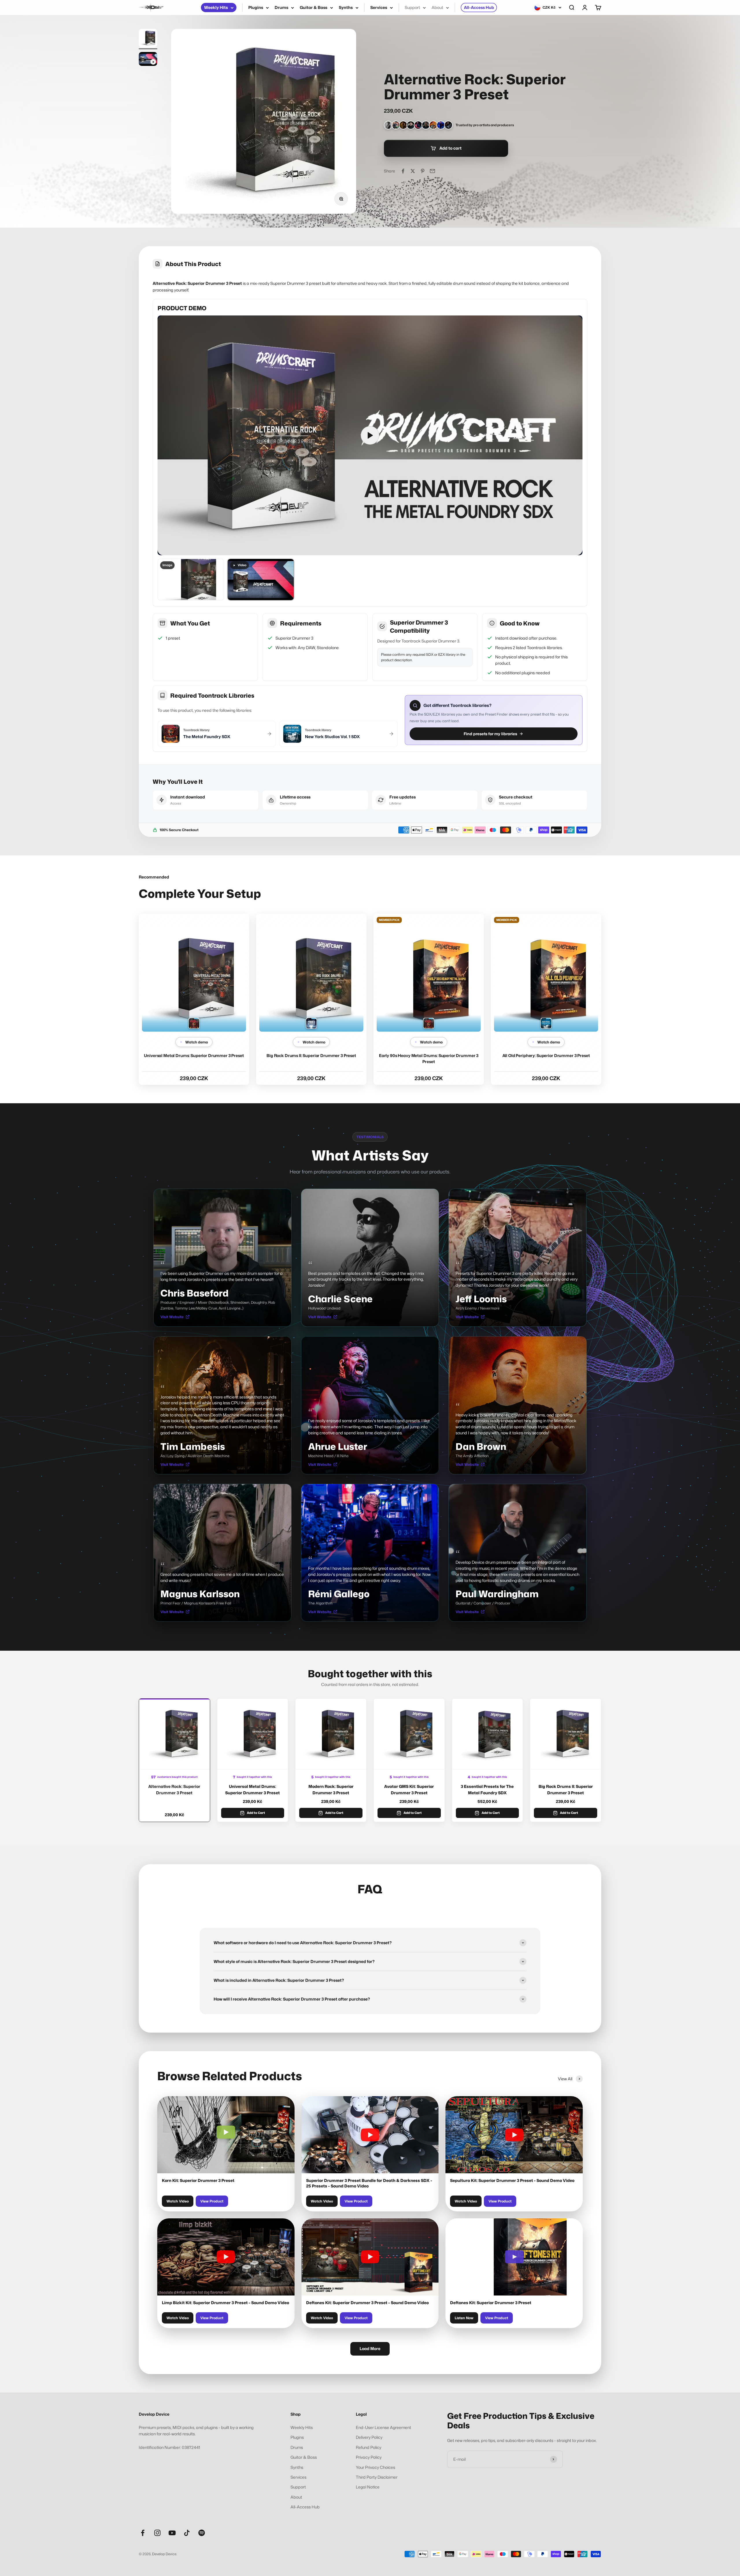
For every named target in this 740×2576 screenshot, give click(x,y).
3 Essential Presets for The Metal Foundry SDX (487, 1790)
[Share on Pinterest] (423, 171)
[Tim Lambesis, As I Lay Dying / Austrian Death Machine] (403, 125)
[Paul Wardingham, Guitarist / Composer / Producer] (448, 125)
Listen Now (464, 2318)
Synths (346, 7)
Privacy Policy (369, 2457)
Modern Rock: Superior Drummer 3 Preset (331, 1790)
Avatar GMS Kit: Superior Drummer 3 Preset (409, 1790)
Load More (370, 2349)
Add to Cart (256, 1813)
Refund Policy (369, 2447)
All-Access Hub (479, 7)
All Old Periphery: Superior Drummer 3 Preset (546, 1055)
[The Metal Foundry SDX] (194, 1023)
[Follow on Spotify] (202, 2533)
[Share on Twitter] (413, 171)
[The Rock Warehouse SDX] (311, 1023)
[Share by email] (432, 171)
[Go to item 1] (148, 39)
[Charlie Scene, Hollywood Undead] (388, 125)
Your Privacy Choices (375, 2467)
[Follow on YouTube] (172, 2533)
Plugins (256, 7)
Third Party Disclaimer (377, 2477)
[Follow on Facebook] (143, 2533)
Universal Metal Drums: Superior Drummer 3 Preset (194, 1055)
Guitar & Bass (313, 7)
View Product (212, 2201)
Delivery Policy (369, 2437)
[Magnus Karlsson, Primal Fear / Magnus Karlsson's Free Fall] (426, 125)
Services (379, 7)
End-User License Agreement (383, 2427)
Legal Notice (368, 2487)
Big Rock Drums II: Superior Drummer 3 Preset (311, 1055)
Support (412, 7)
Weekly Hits (216, 7)
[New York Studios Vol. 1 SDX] (546, 1023)
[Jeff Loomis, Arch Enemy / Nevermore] (396, 125)
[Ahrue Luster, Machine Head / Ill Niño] (418, 125)
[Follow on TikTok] (187, 2533)
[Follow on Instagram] (157, 2533)
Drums (281, 7)
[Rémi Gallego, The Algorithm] (441, 125)
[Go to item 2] (148, 60)
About (437, 7)
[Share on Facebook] (403, 171)
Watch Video (178, 2201)
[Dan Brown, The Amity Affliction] (433, 125)
